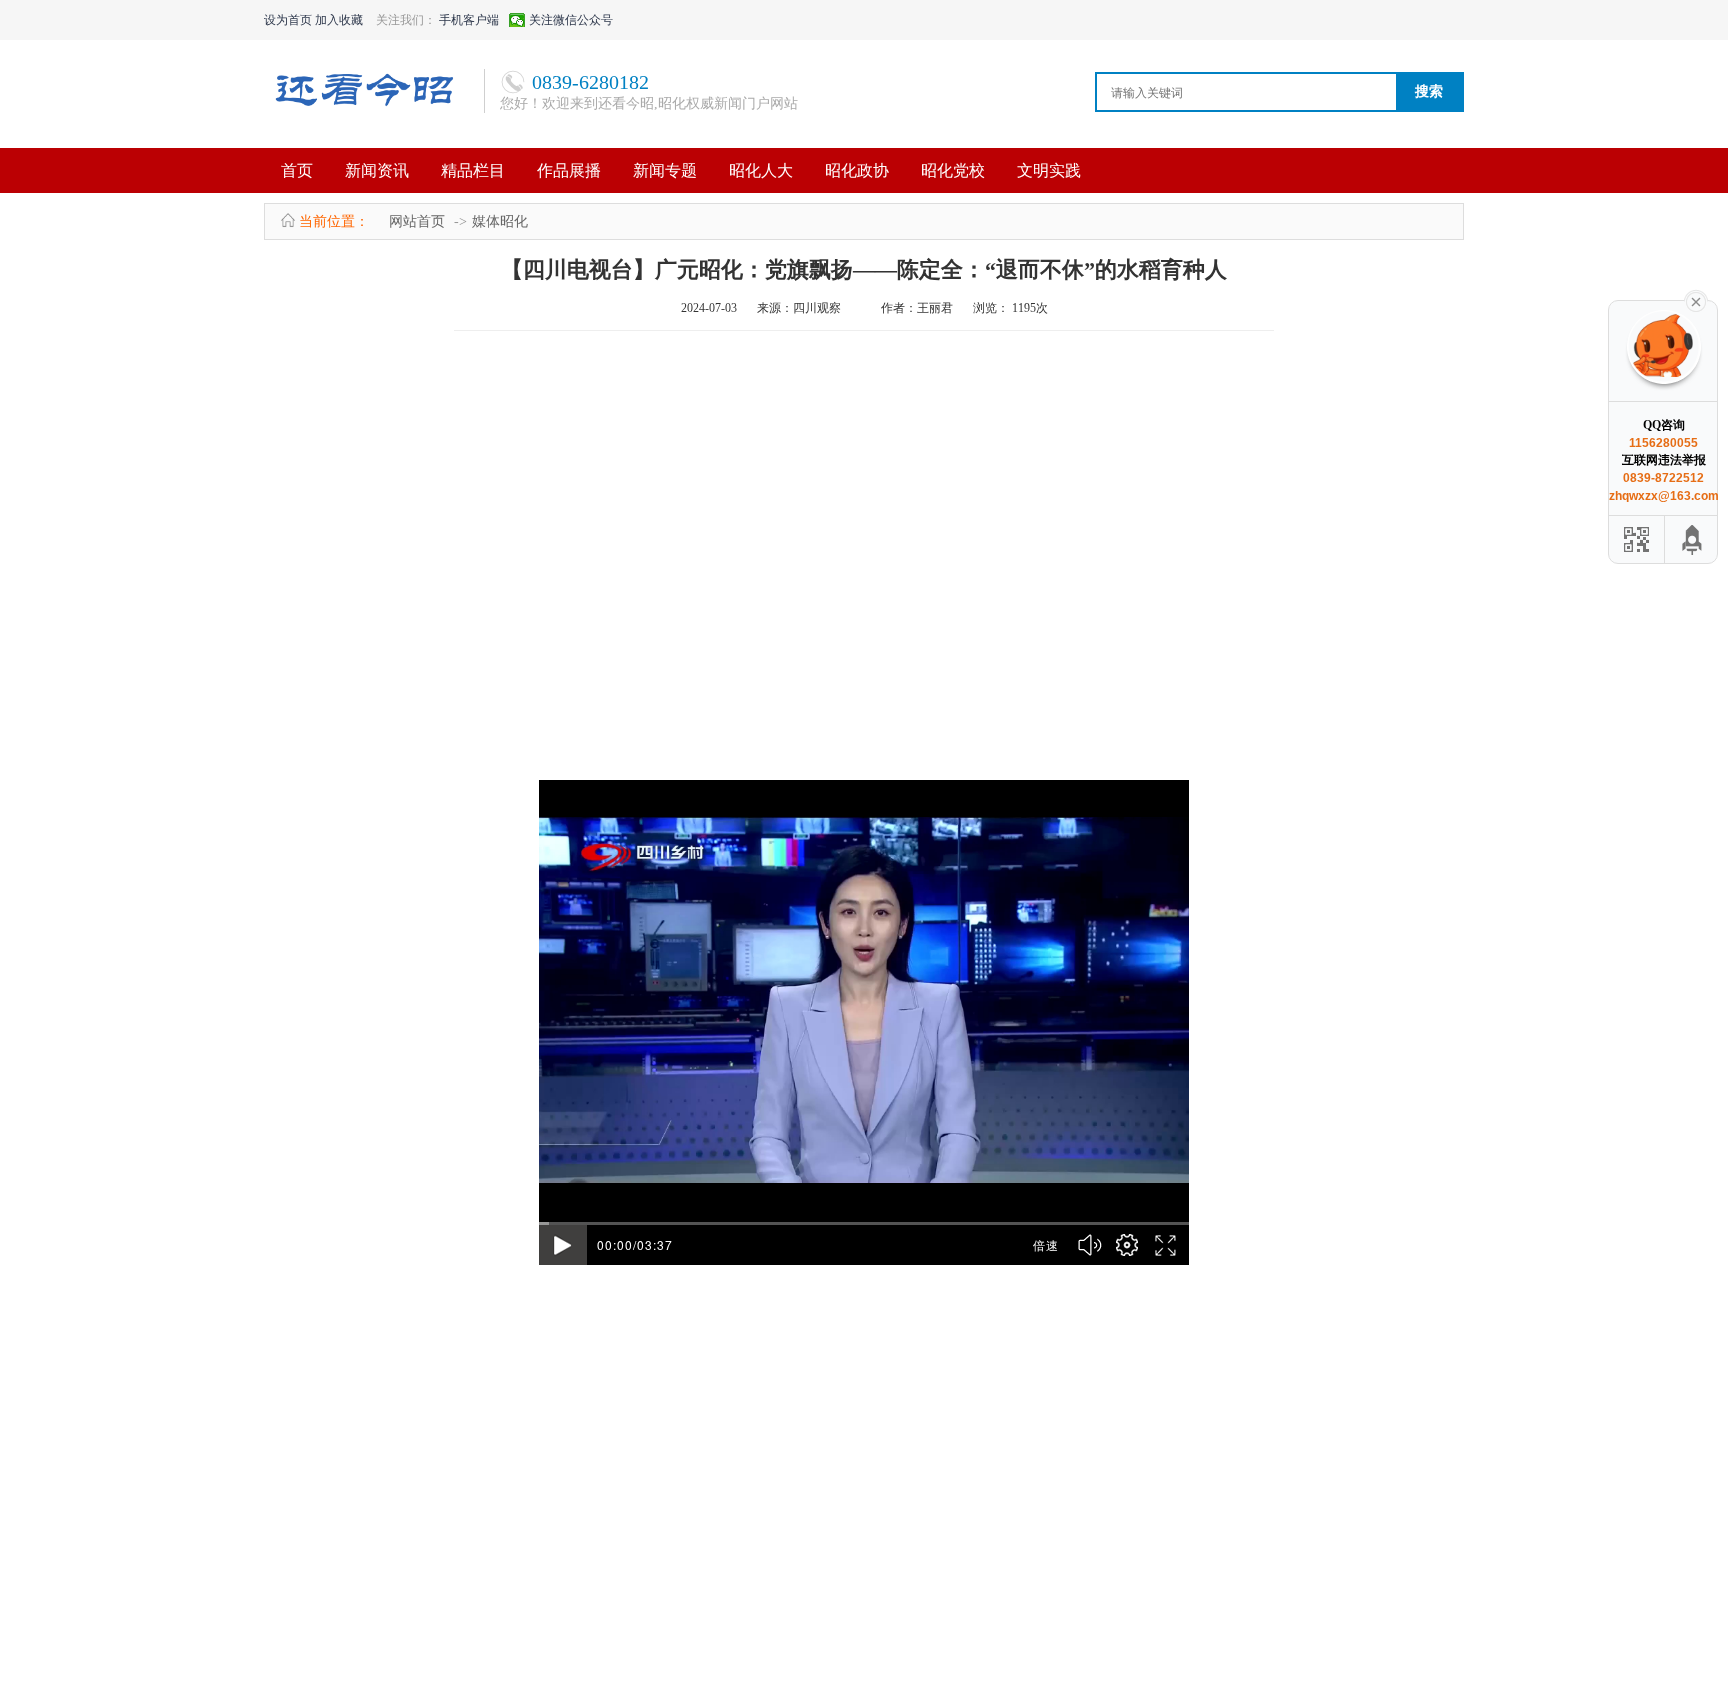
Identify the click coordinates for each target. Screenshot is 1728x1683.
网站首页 (417, 221)
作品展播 (569, 170)
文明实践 (1049, 170)
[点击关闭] (1696, 300)
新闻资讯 (377, 170)
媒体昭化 (500, 221)
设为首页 (288, 20)
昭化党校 (953, 170)
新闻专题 (665, 170)
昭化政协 (857, 170)
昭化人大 (761, 170)
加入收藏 (339, 20)
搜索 (1429, 91)
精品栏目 (473, 170)
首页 (297, 170)
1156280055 (1663, 443)
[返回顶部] (1693, 539)
